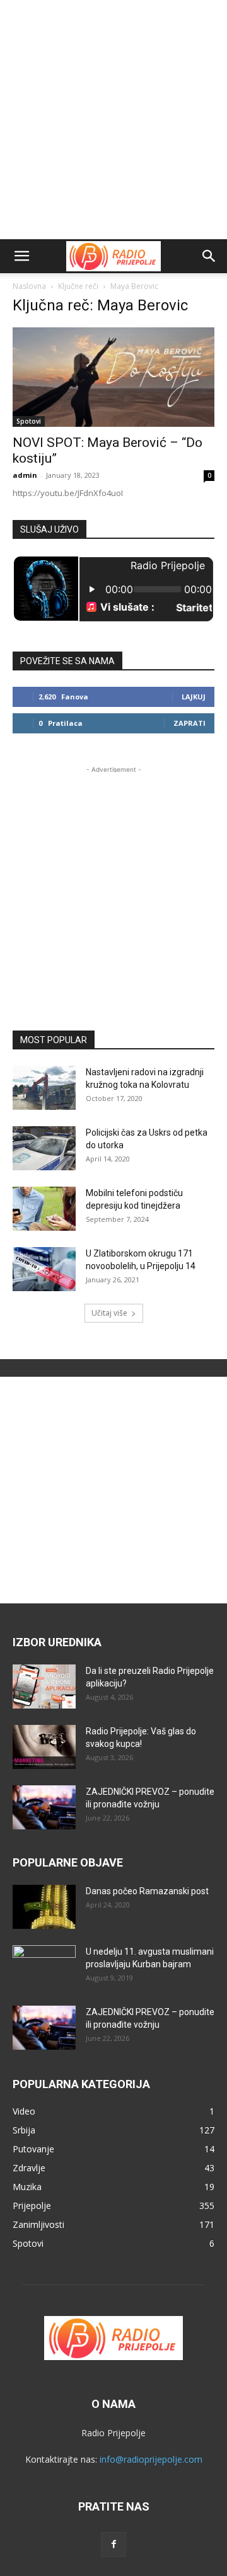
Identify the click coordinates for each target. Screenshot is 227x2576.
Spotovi (29, 421)
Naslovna (29, 286)
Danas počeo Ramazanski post (147, 1891)
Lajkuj (194, 697)
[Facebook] (113, 2545)
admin (25, 475)
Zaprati (189, 723)
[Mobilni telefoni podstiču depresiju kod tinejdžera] (44, 1209)
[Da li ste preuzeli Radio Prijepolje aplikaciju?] (44, 1686)
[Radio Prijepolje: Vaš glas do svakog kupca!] (44, 1747)
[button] (21, 256)
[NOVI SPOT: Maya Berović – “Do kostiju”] (113, 377)
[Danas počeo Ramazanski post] (44, 1907)
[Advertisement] (113, 120)
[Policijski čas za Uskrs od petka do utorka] (44, 1148)
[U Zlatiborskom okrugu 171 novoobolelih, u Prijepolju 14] (44, 1269)
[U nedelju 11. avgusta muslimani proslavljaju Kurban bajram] (44, 1967)
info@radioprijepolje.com (151, 2459)
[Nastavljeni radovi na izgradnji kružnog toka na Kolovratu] (44, 1088)
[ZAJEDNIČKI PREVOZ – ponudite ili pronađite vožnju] (44, 1807)
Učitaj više (109, 1313)
